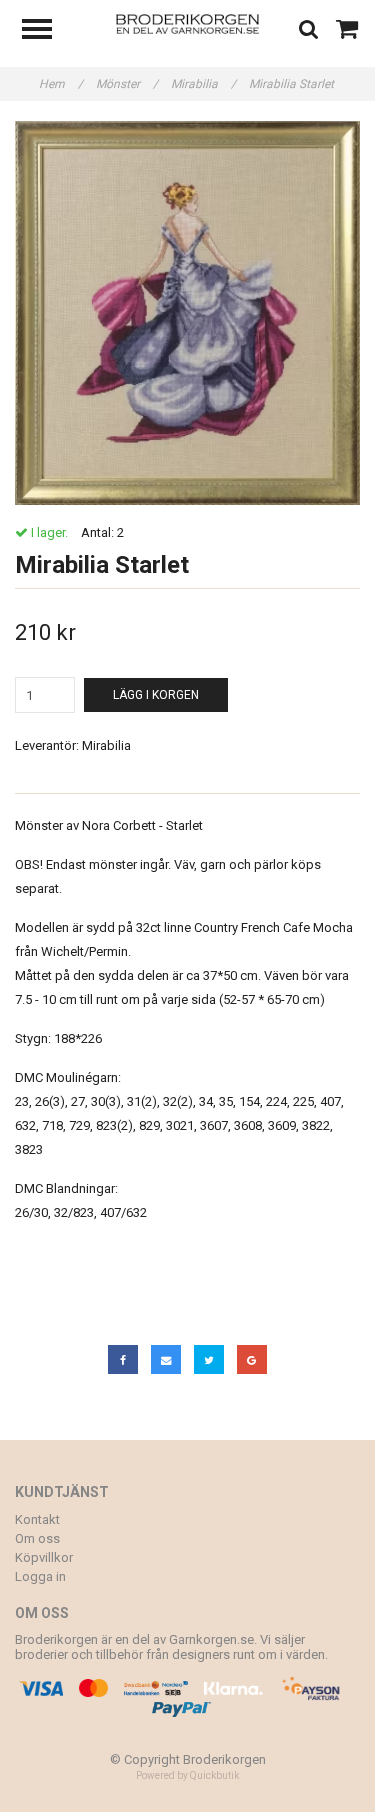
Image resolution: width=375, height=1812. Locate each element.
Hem (61, 84)
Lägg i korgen (156, 695)
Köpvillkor (44, 1557)
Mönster (127, 84)
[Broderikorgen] (187, 22)
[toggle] (47, 31)
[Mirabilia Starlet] (187, 313)
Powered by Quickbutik (187, 1775)
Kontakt (37, 1519)
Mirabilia (203, 84)
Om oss (37, 1538)
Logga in (40, 1576)
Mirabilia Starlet (293, 84)
